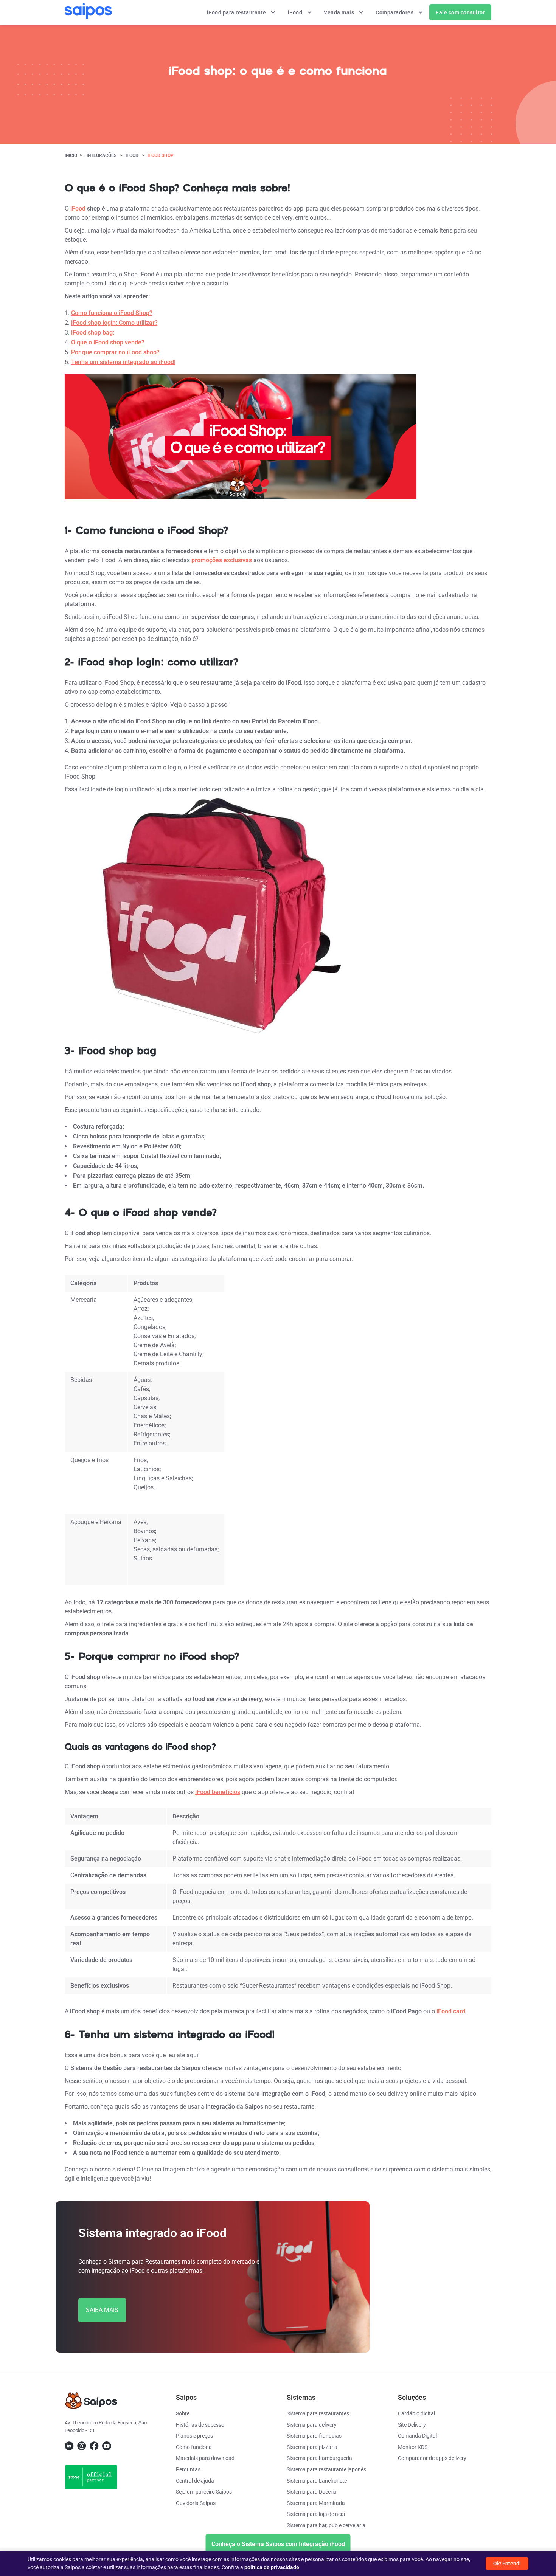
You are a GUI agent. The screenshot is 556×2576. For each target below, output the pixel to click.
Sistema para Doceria (312, 2492)
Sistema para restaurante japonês (326, 2469)
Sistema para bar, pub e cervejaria (326, 2525)
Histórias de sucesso (200, 2425)
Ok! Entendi (507, 2564)
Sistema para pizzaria (312, 2447)
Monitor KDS (413, 2447)
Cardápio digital (416, 2413)
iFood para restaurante (237, 12)
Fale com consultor (460, 12)
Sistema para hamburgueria (319, 2458)
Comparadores (395, 12)
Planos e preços (194, 2436)
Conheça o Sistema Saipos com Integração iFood (278, 2544)
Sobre (183, 2413)
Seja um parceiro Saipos (204, 2492)
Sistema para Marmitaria (316, 2503)
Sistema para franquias (314, 2436)
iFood (296, 12)
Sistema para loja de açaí (316, 2514)
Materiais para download (205, 2458)
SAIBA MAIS (102, 2310)
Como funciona (194, 2447)
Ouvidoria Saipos (196, 2503)
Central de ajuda (195, 2481)
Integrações (102, 155)
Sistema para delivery (312, 2425)
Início (71, 155)
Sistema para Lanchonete (317, 2481)
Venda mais (340, 12)
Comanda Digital (417, 2436)
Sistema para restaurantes (318, 2413)
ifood (132, 155)
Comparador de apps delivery (432, 2458)
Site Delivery (412, 2425)
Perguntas (188, 2469)
